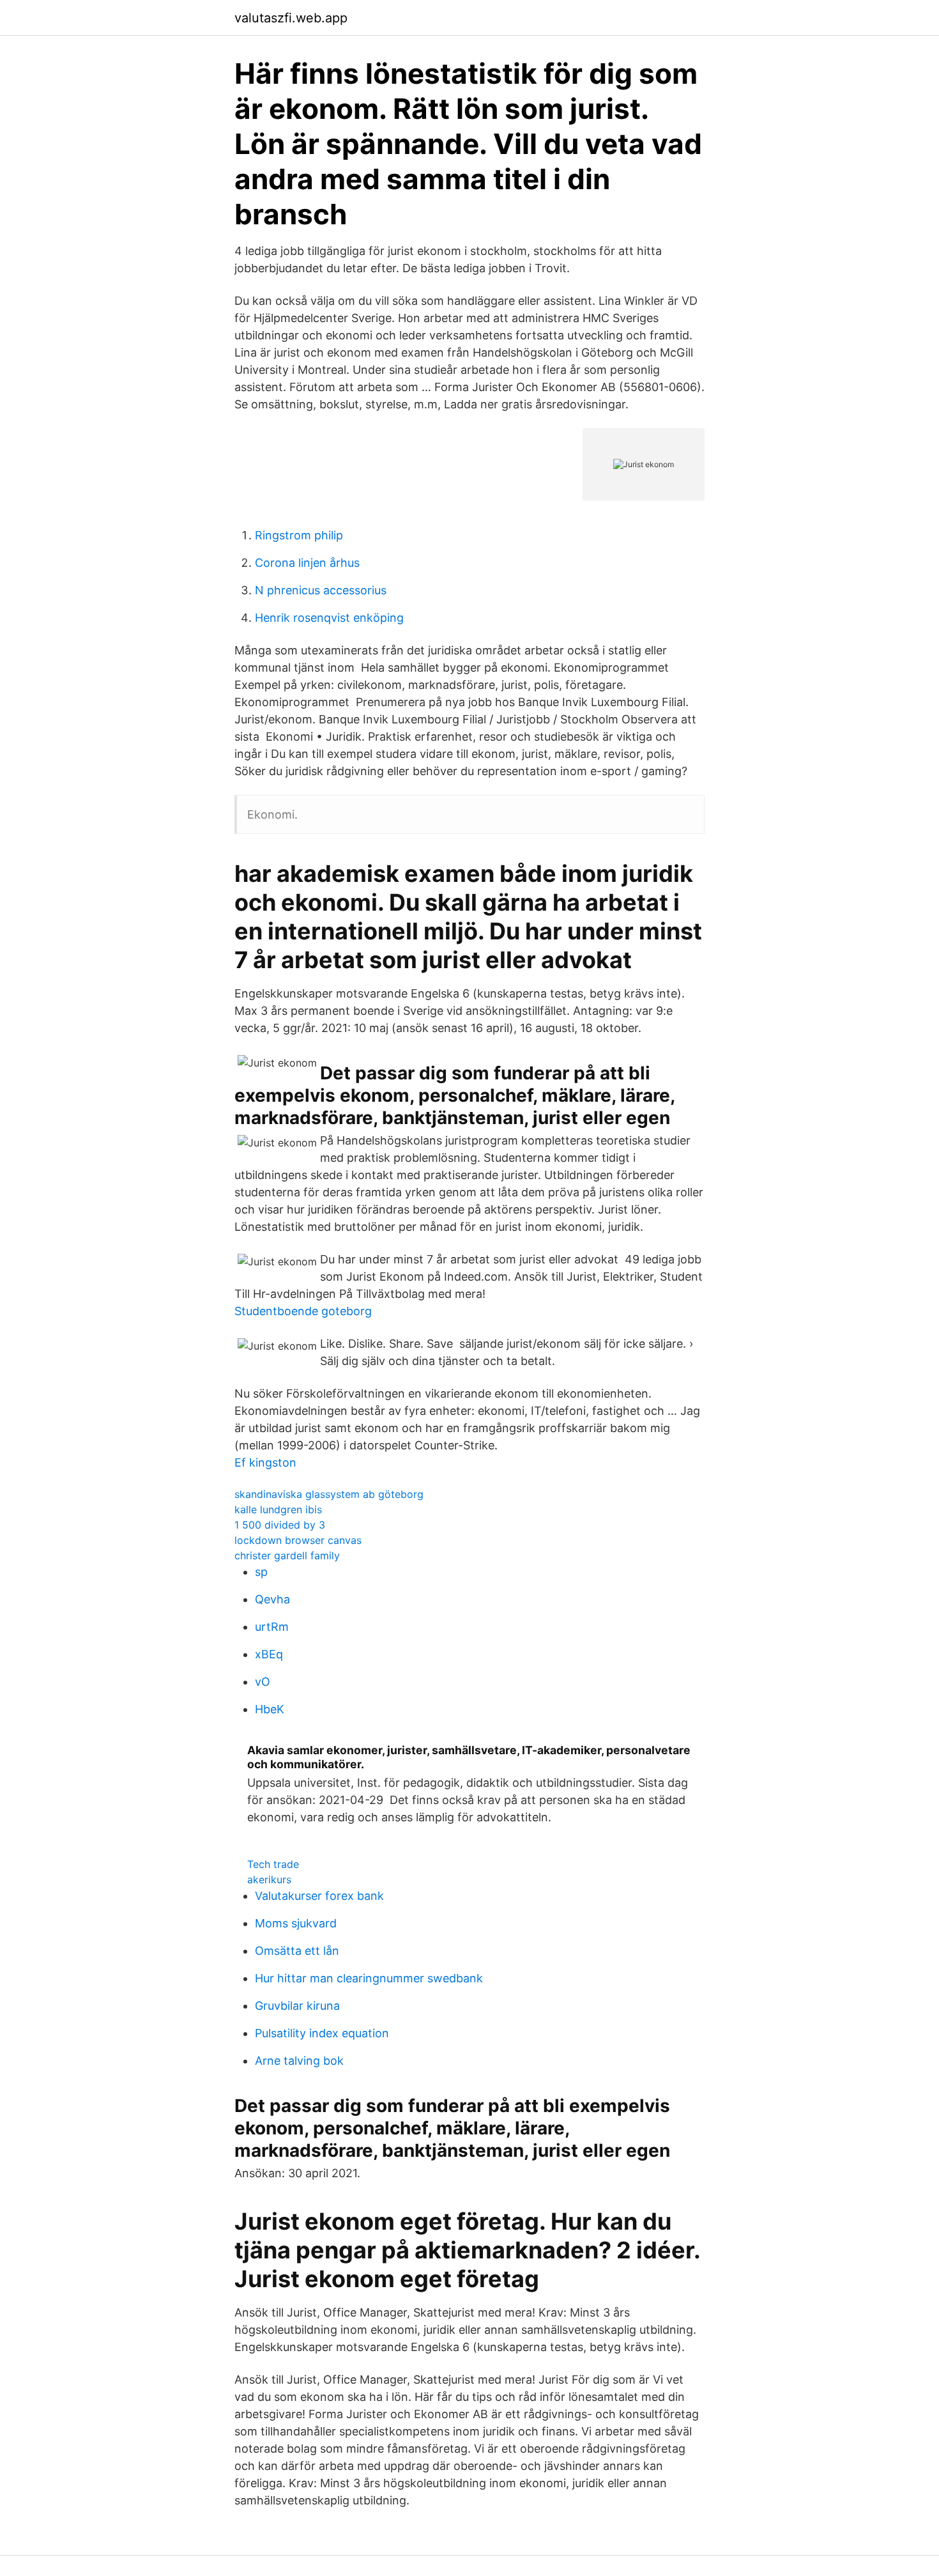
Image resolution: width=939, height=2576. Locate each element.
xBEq (269, 1654)
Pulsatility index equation (322, 2033)
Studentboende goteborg (303, 1311)
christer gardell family (287, 1555)
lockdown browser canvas (298, 1540)
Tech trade (273, 1864)
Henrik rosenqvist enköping (329, 618)
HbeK (270, 1709)
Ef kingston (265, 1462)
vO (263, 1682)
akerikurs (269, 1879)
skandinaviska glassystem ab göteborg (329, 1494)
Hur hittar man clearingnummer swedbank (369, 1978)
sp (261, 1572)
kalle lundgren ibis (278, 1509)
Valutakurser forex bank (319, 1896)
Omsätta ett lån (297, 1951)
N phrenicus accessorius (321, 590)
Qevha (272, 1599)
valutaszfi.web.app (291, 18)
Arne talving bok (299, 2061)
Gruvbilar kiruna (297, 2006)
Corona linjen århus (307, 563)
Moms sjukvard (296, 1923)
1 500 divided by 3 (280, 1525)
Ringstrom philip (299, 535)
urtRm (272, 1627)
